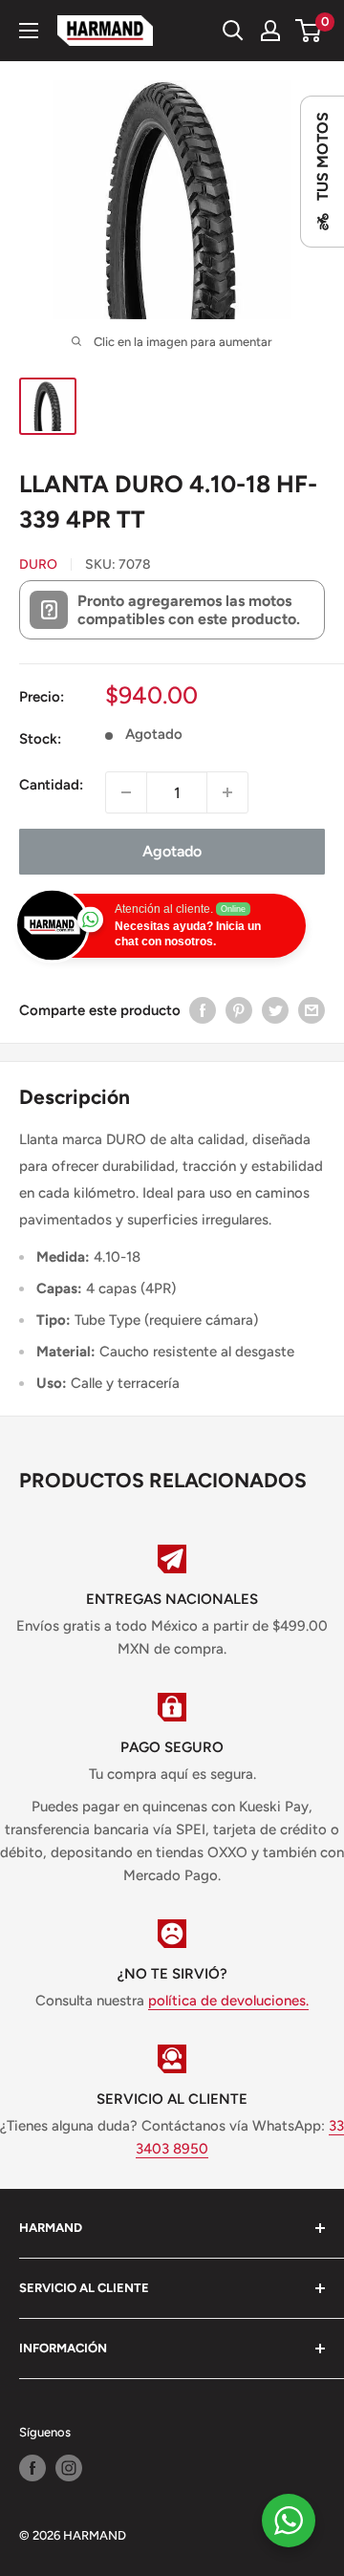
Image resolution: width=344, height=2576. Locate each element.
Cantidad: (51, 785)
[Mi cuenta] (270, 31)
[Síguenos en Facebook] (32, 2468)
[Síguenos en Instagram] (69, 2468)
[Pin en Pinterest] (239, 1010)
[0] (309, 31)
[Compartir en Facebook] (203, 1010)
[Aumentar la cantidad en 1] (227, 792)
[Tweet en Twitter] (275, 1010)
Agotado (172, 851)
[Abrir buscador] (233, 31)
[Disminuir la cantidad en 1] (126, 792)
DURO (38, 564)
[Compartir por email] (312, 1010)
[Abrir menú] (29, 31)
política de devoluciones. (228, 2001)
